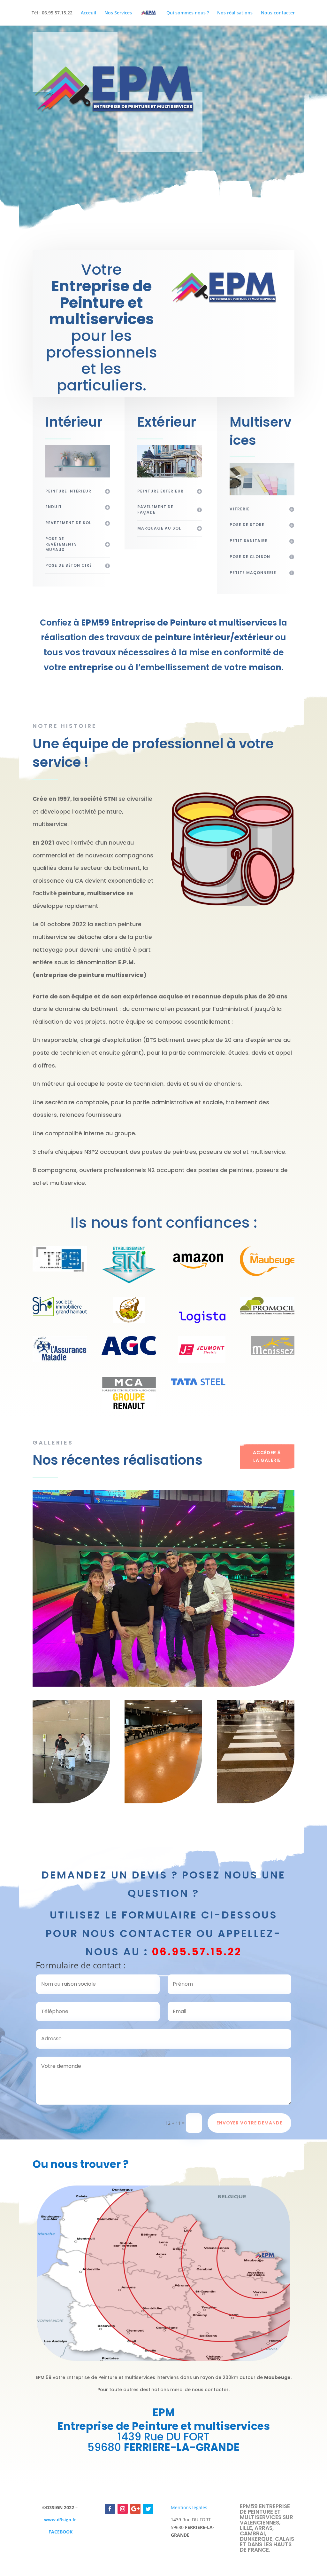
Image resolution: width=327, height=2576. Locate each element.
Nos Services (118, 13)
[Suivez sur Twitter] (148, 2509)
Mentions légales (189, 2507)
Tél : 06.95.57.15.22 (52, 13)
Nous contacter (278, 13)
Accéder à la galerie (267, 1456)
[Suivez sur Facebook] (110, 2509)
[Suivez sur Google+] (135, 2509)
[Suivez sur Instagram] (123, 2509)
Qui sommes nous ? (188, 13)
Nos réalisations (235, 13)
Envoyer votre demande (249, 2123)
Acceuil (88, 13)
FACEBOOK (61, 2532)
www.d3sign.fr (60, 2520)
